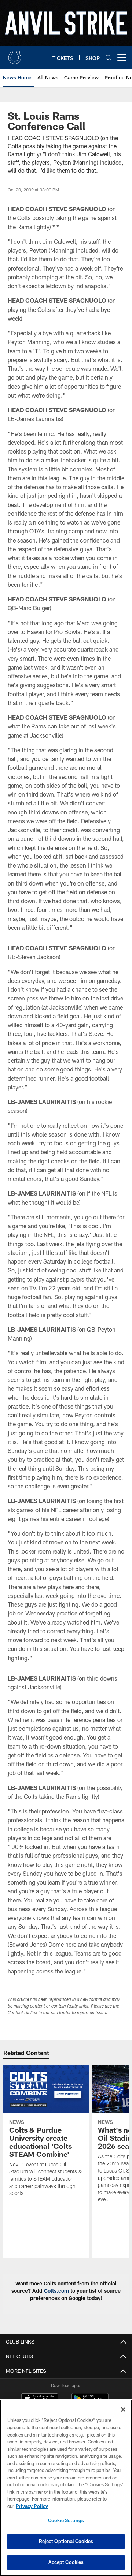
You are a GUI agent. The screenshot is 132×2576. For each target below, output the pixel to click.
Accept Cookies (66, 2562)
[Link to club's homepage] (15, 55)
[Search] (109, 58)
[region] (66, 2488)
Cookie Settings (66, 2520)
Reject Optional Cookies (66, 2541)
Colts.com (56, 2291)
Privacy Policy (32, 2506)
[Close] (123, 2409)
